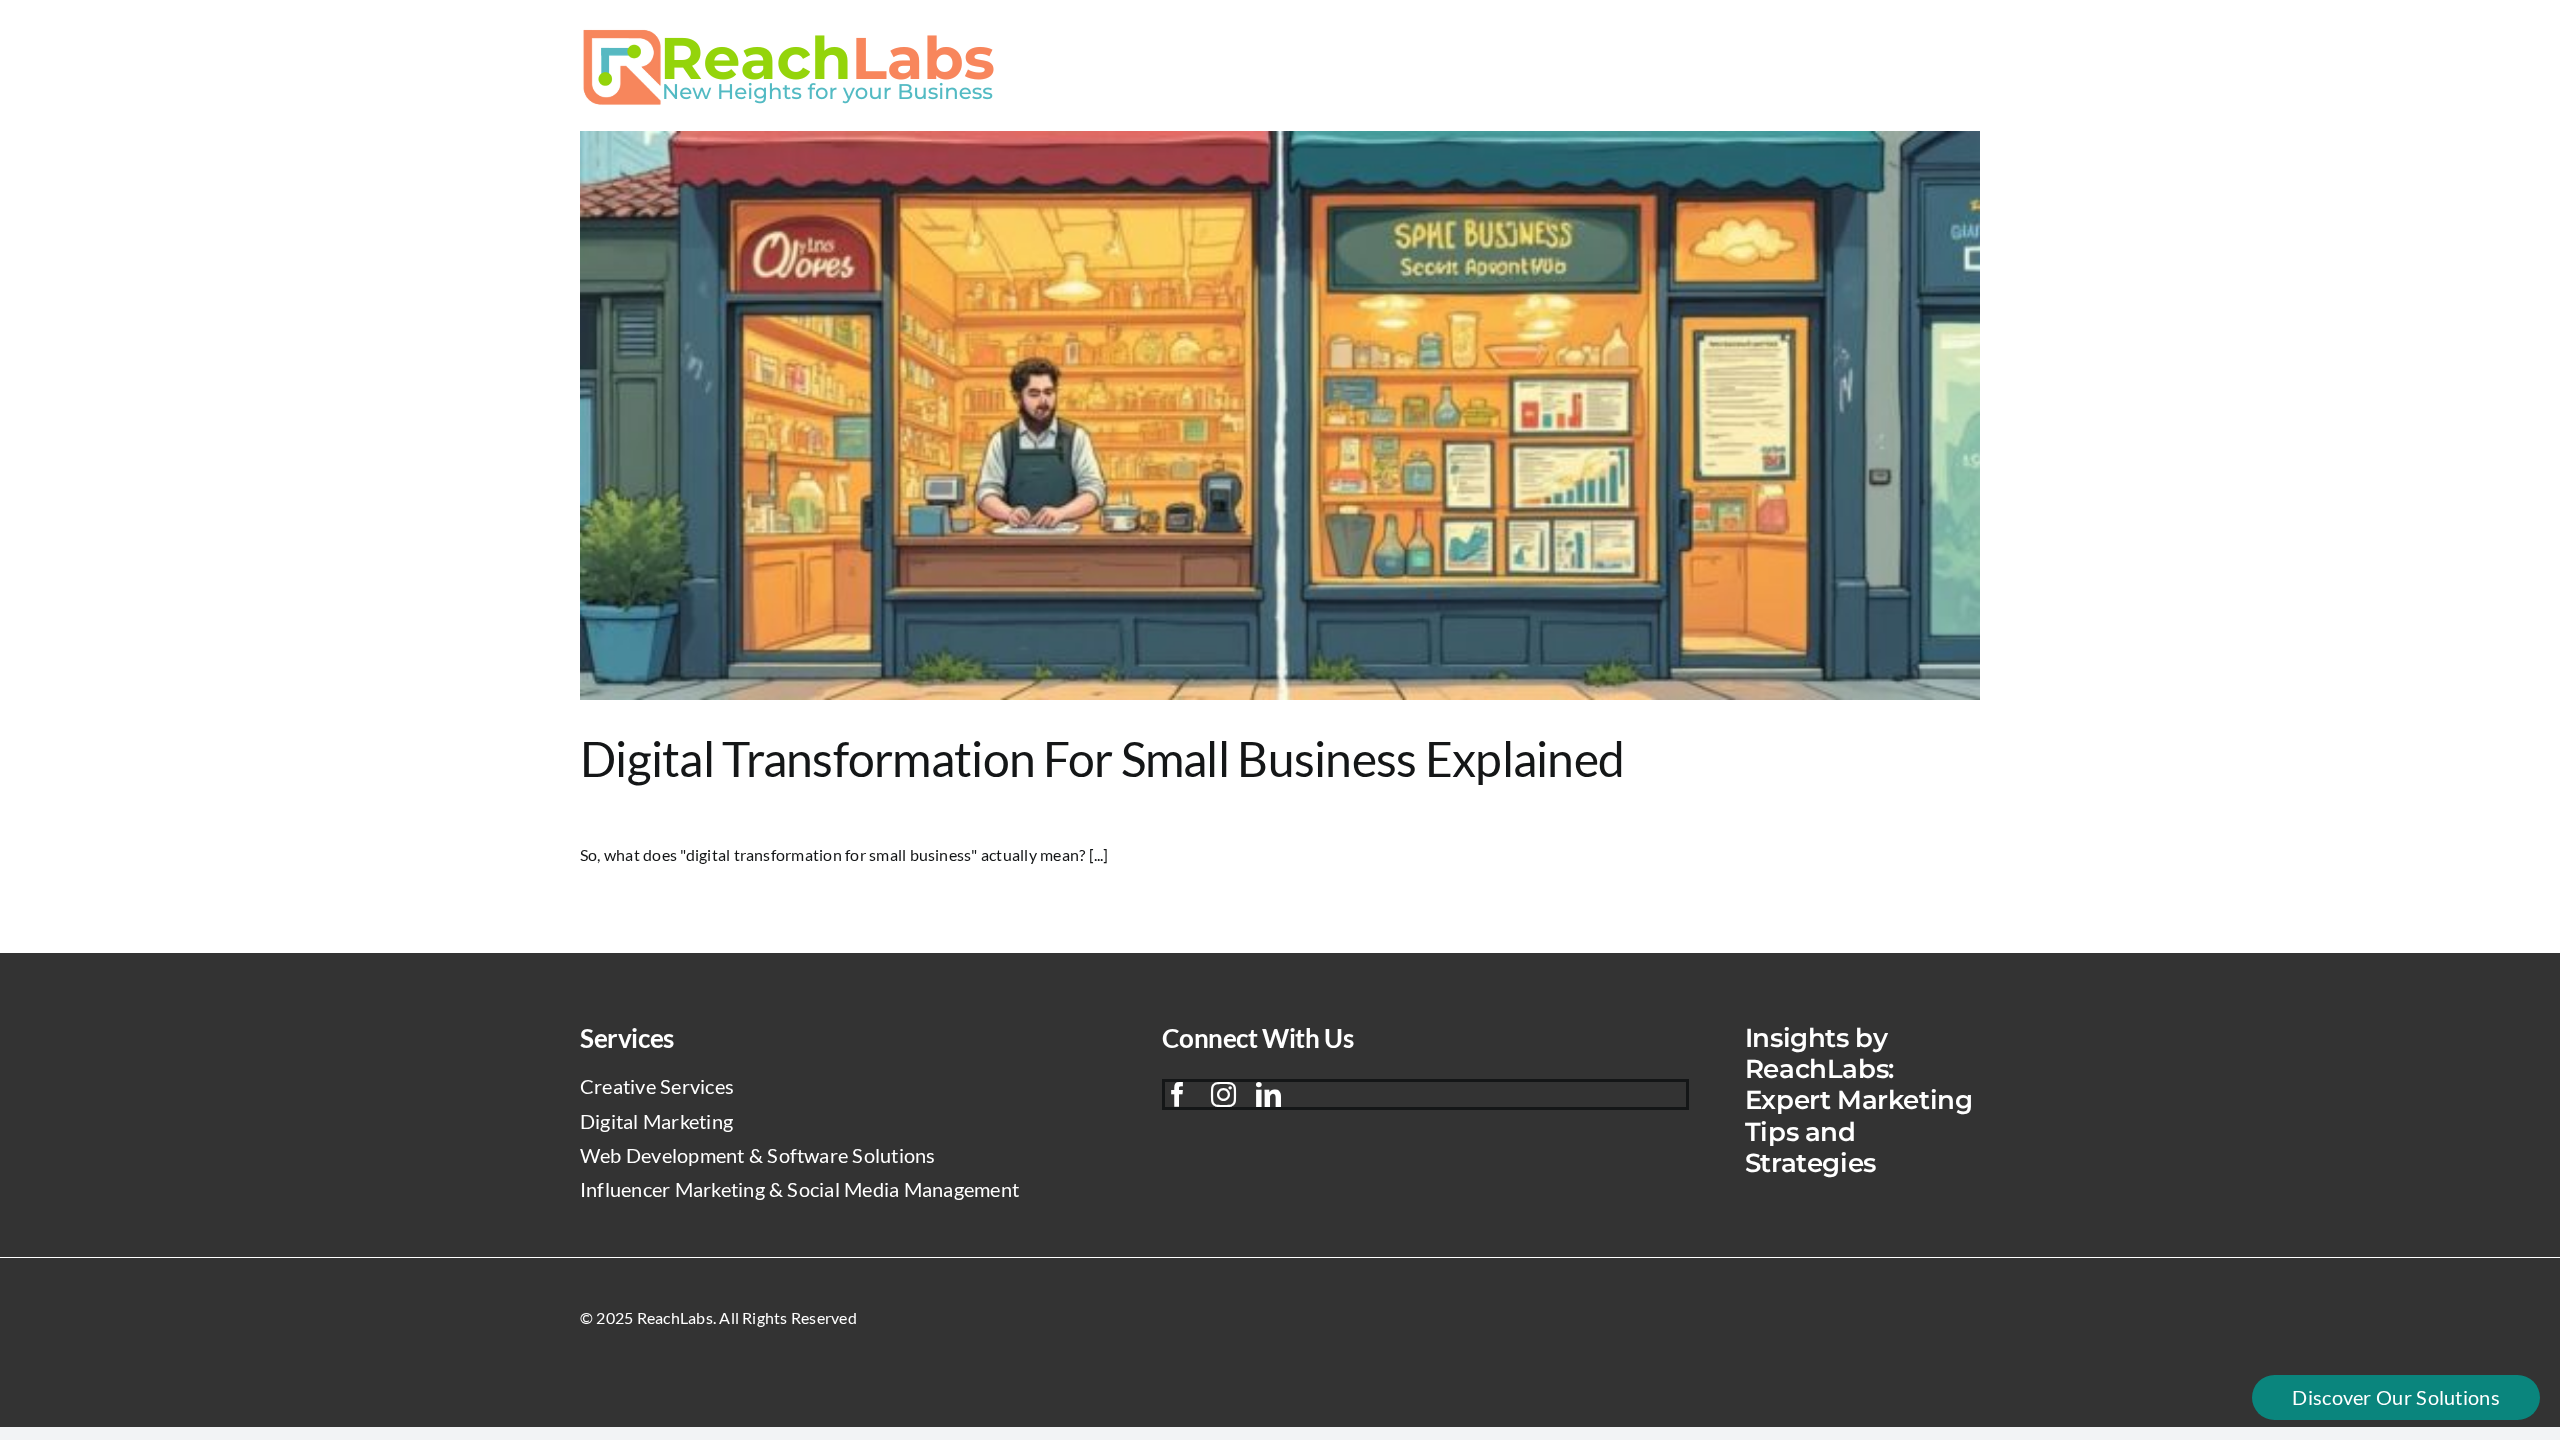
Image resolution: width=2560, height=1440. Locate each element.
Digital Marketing (656, 1121)
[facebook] (1177, 1094)
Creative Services (657, 1086)
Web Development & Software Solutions (758, 1155)
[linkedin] (1268, 1094)
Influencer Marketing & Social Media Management (799, 1189)
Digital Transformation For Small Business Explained (1102, 758)
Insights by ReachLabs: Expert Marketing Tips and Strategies (1859, 1100)
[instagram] (1223, 1094)
